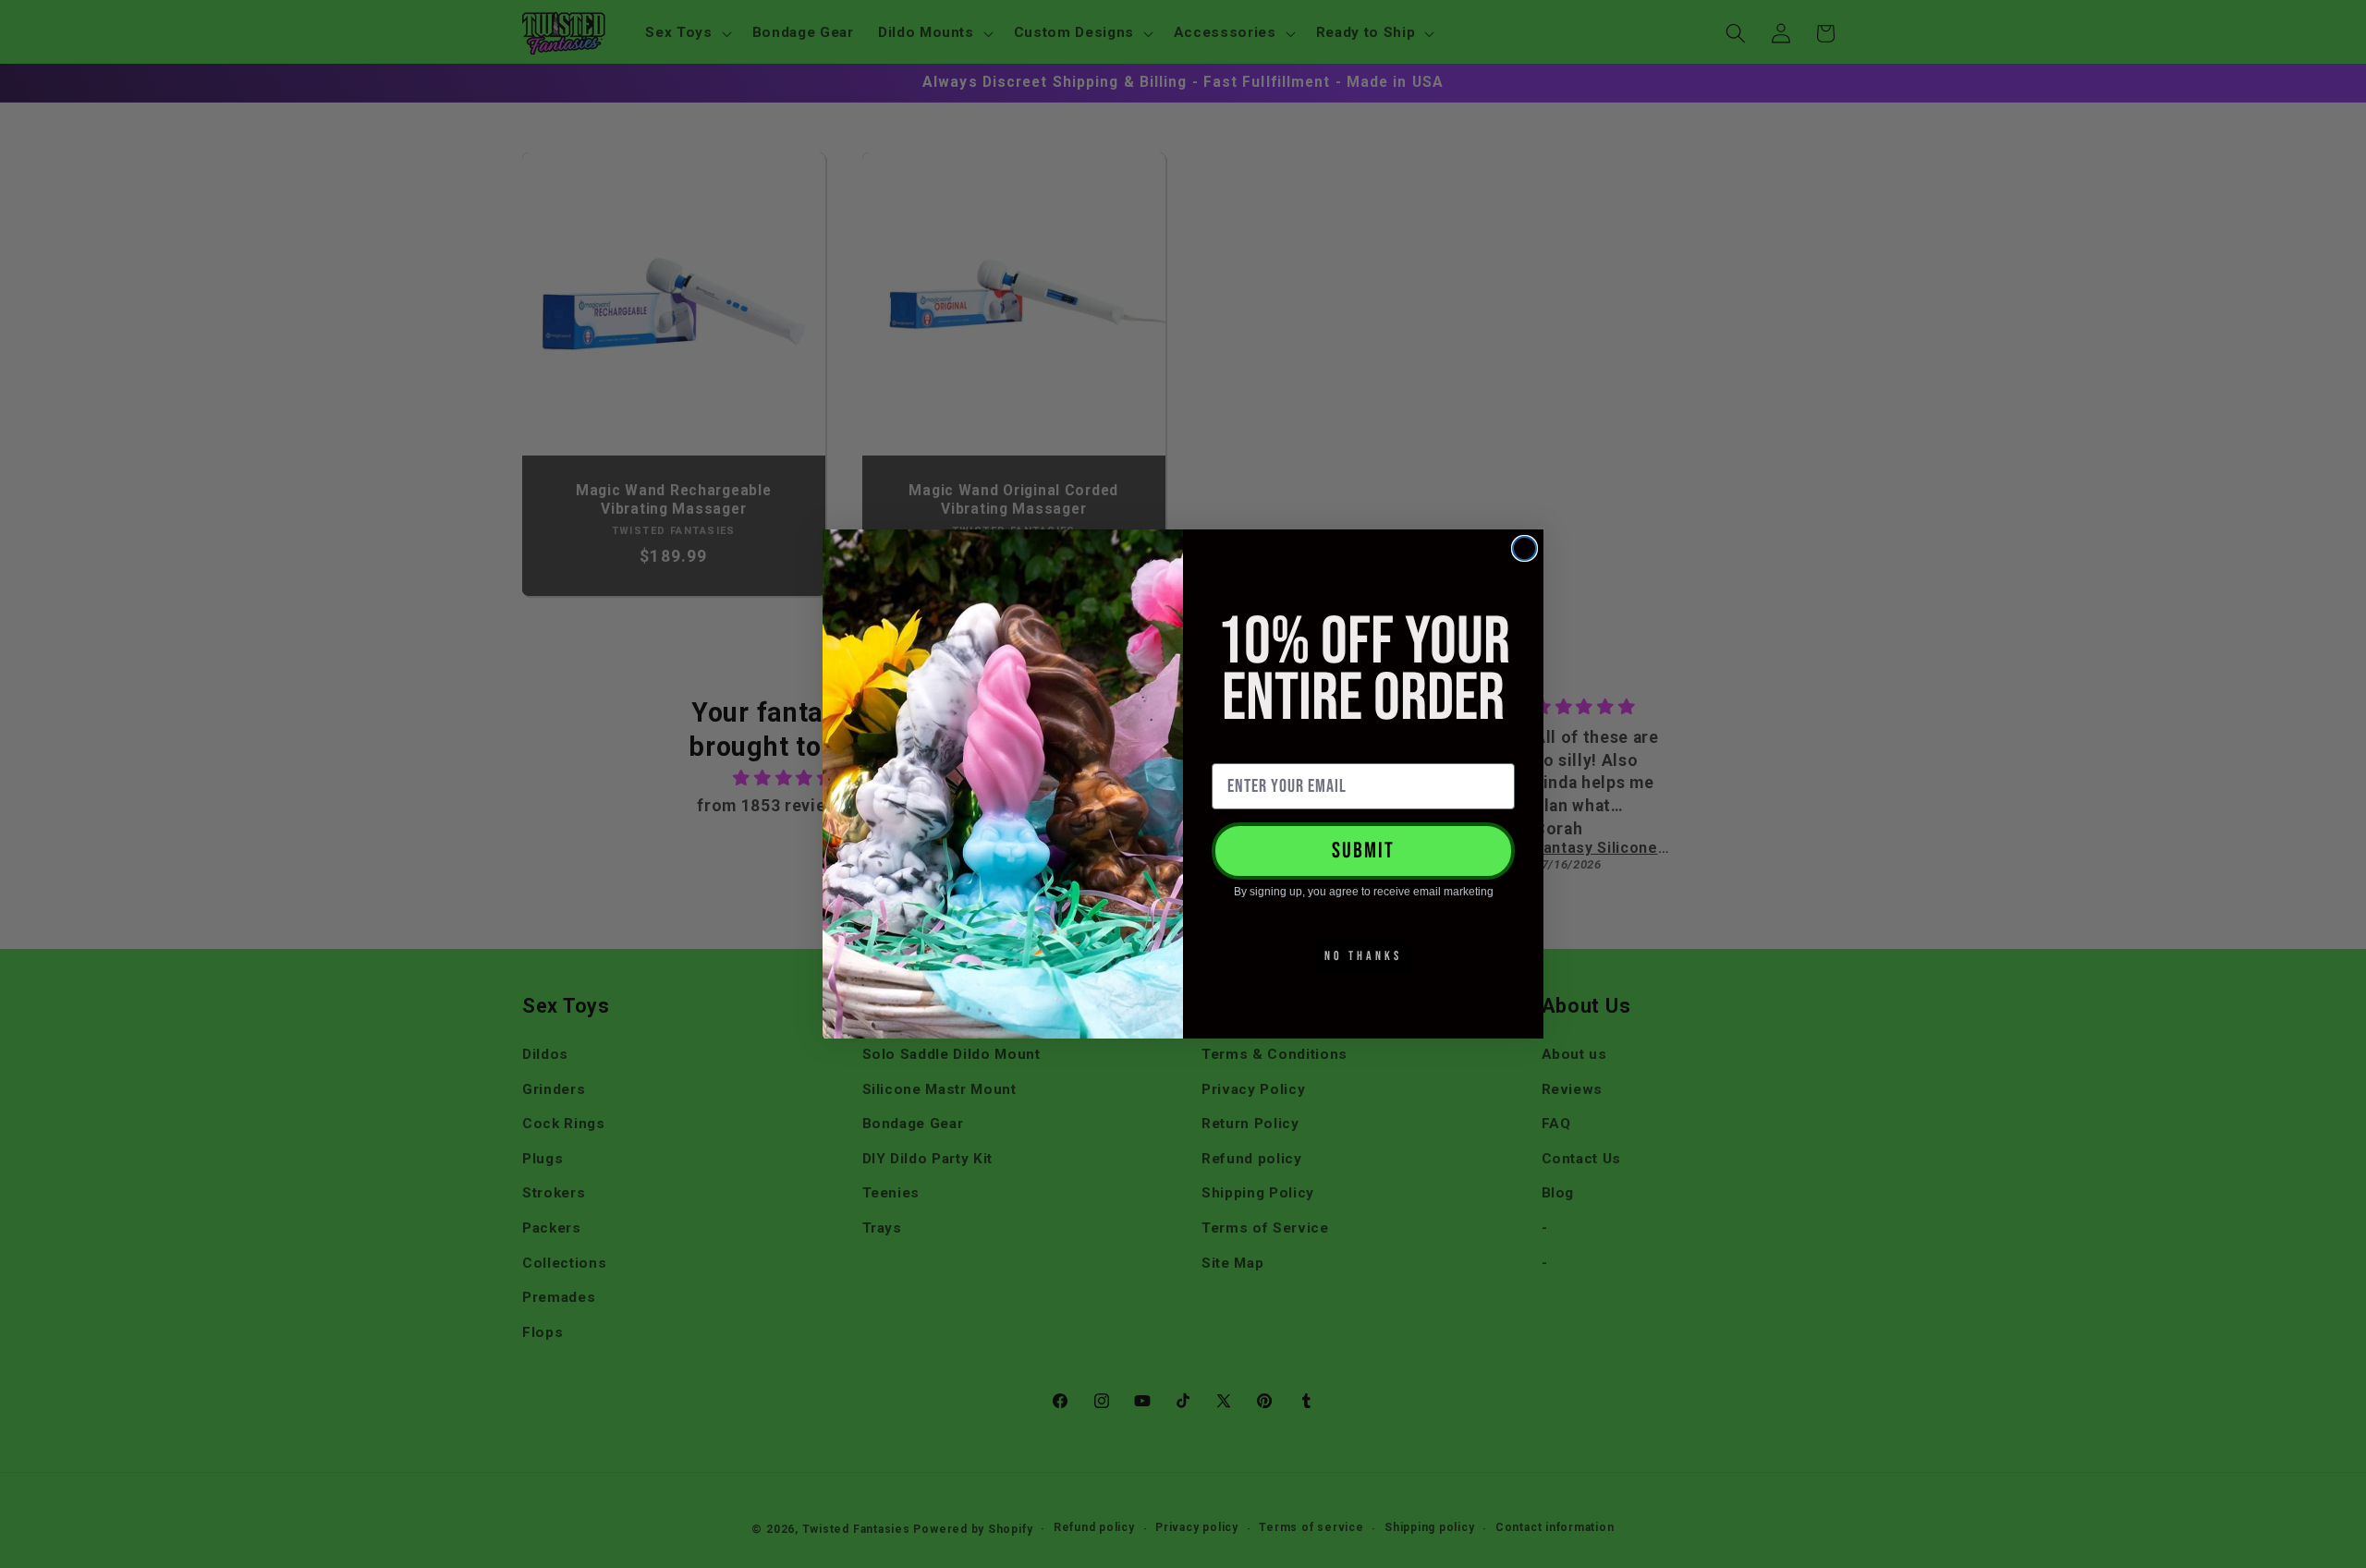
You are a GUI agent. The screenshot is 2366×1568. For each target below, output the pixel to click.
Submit (1363, 851)
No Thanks (1363, 956)
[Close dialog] (1524, 548)
